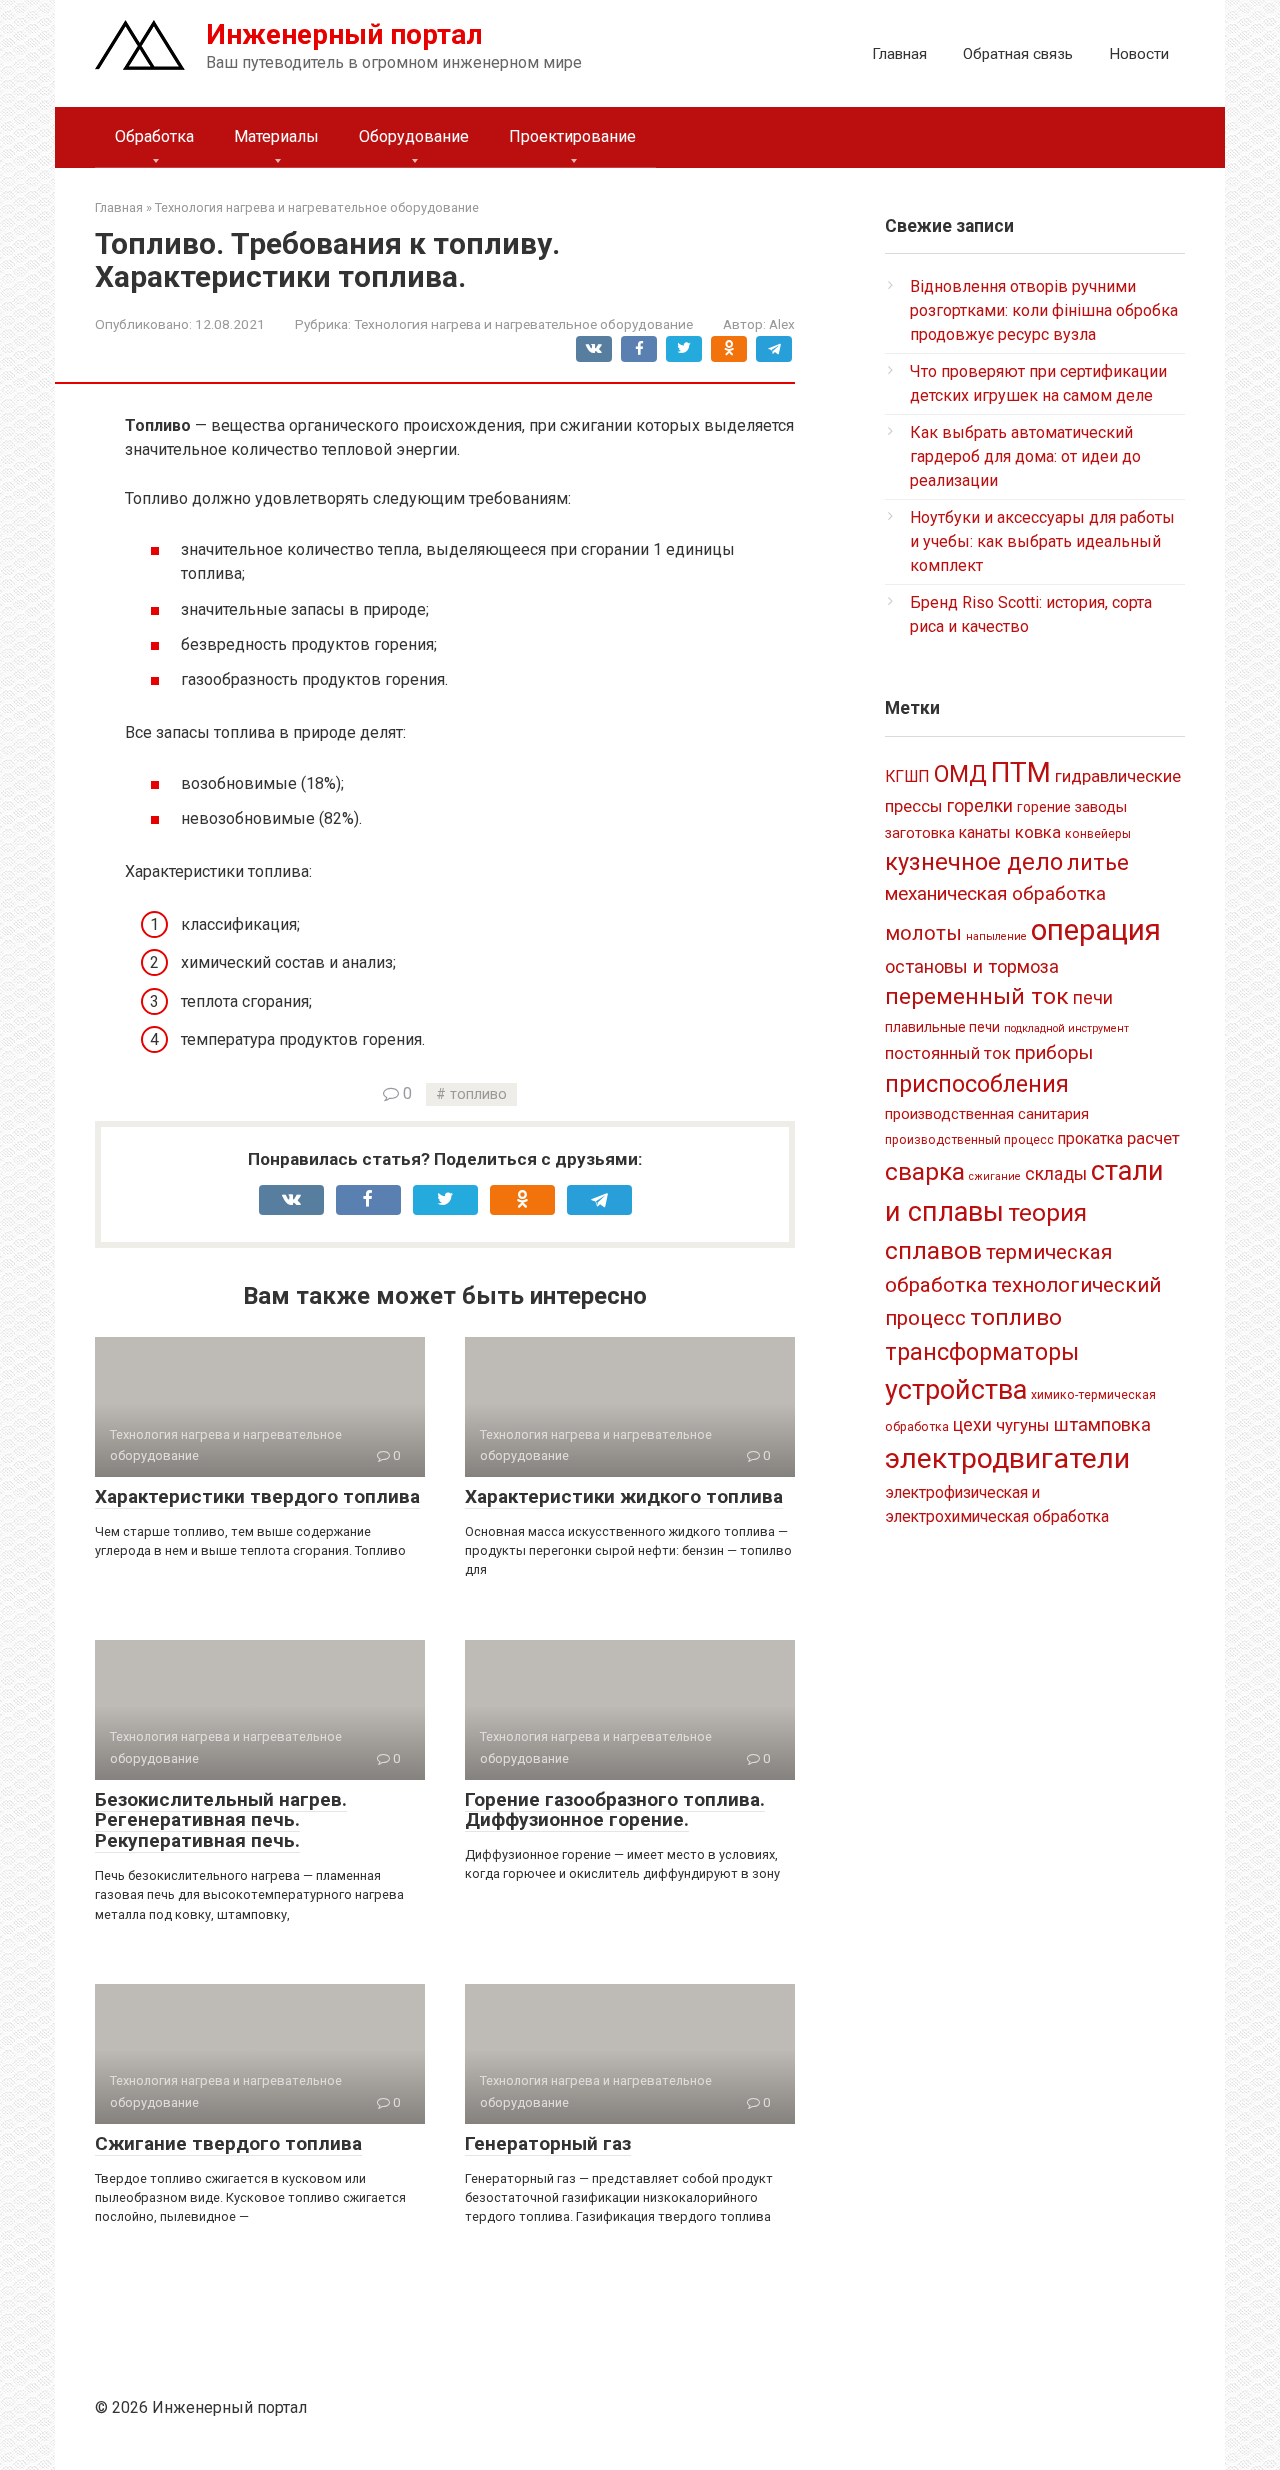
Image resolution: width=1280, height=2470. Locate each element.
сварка (925, 1171)
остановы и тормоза (972, 966)
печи (1093, 998)
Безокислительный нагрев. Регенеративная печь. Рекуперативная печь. (221, 1820)
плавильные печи (942, 1027)
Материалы (276, 136)
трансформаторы (982, 1352)
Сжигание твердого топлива (228, 2143)
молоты (923, 933)
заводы (1101, 807)
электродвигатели (1007, 1458)
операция (1096, 930)
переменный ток (977, 996)
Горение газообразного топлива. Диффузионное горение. (615, 1810)
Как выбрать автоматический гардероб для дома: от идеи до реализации (1025, 456)
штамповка (1102, 1424)
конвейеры (1098, 834)
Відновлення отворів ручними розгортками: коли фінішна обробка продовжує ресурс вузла (1044, 310)
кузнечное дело (974, 862)
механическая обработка (995, 893)
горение (1044, 807)
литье (1098, 862)
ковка (1038, 832)
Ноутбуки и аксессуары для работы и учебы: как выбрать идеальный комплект (1042, 541)
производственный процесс (969, 1140)
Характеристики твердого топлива (257, 1496)
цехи (972, 1425)
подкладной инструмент (1066, 1028)
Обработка (154, 136)
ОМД (960, 774)
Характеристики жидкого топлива (624, 1496)
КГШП (907, 776)
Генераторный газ (548, 2143)
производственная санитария (987, 1114)
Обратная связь (1018, 54)
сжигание (995, 1176)
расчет (1153, 1138)
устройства (956, 1390)
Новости (1139, 54)
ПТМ (1021, 772)
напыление (996, 936)
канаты (985, 832)
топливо (478, 1094)
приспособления (977, 1084)
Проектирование (572, 136)
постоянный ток (948, 1053)
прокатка (1090, 1138)
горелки (980, 806)
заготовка (920, 833)
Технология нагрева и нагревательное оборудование (523, 324)
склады (1056, 1174)
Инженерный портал (344, 34)
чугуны (1023, 1425)
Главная (899, 54)
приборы (1054, 1052)
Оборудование (414, 136)
